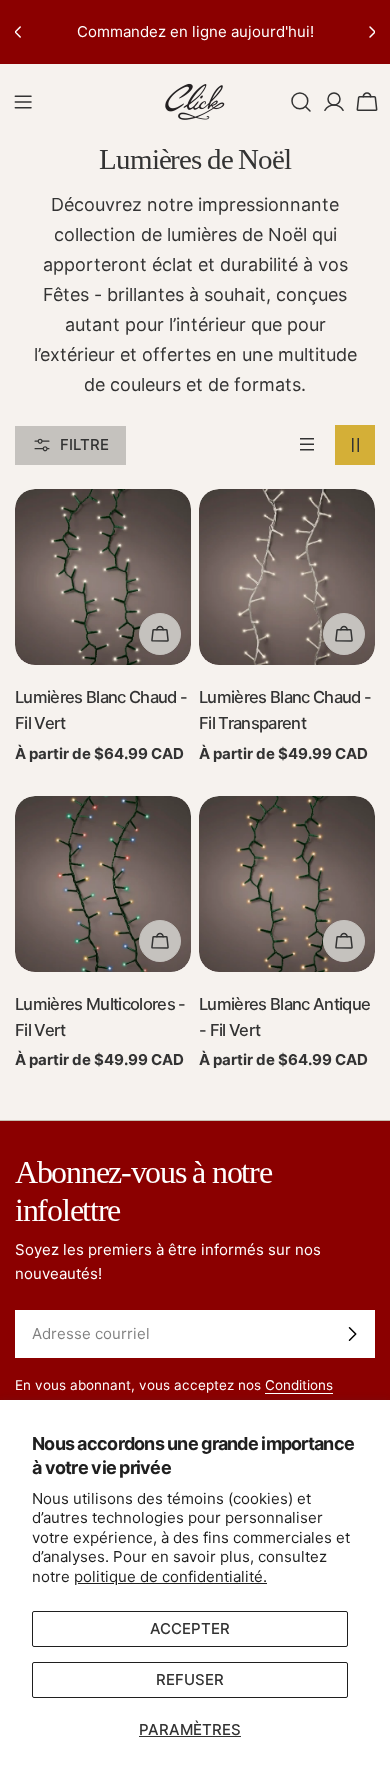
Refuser (190, 1679)
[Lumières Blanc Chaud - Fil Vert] (103, 577)
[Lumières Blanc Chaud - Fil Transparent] (287, 577)
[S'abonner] (352, 1334)
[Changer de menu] (23, 102)
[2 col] (355, 445)
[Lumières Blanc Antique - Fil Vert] (287, 884)
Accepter (190, 1628)
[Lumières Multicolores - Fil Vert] (103, 884)
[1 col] (307, 445)
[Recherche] (301, 102)
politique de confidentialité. (170, 1576)
